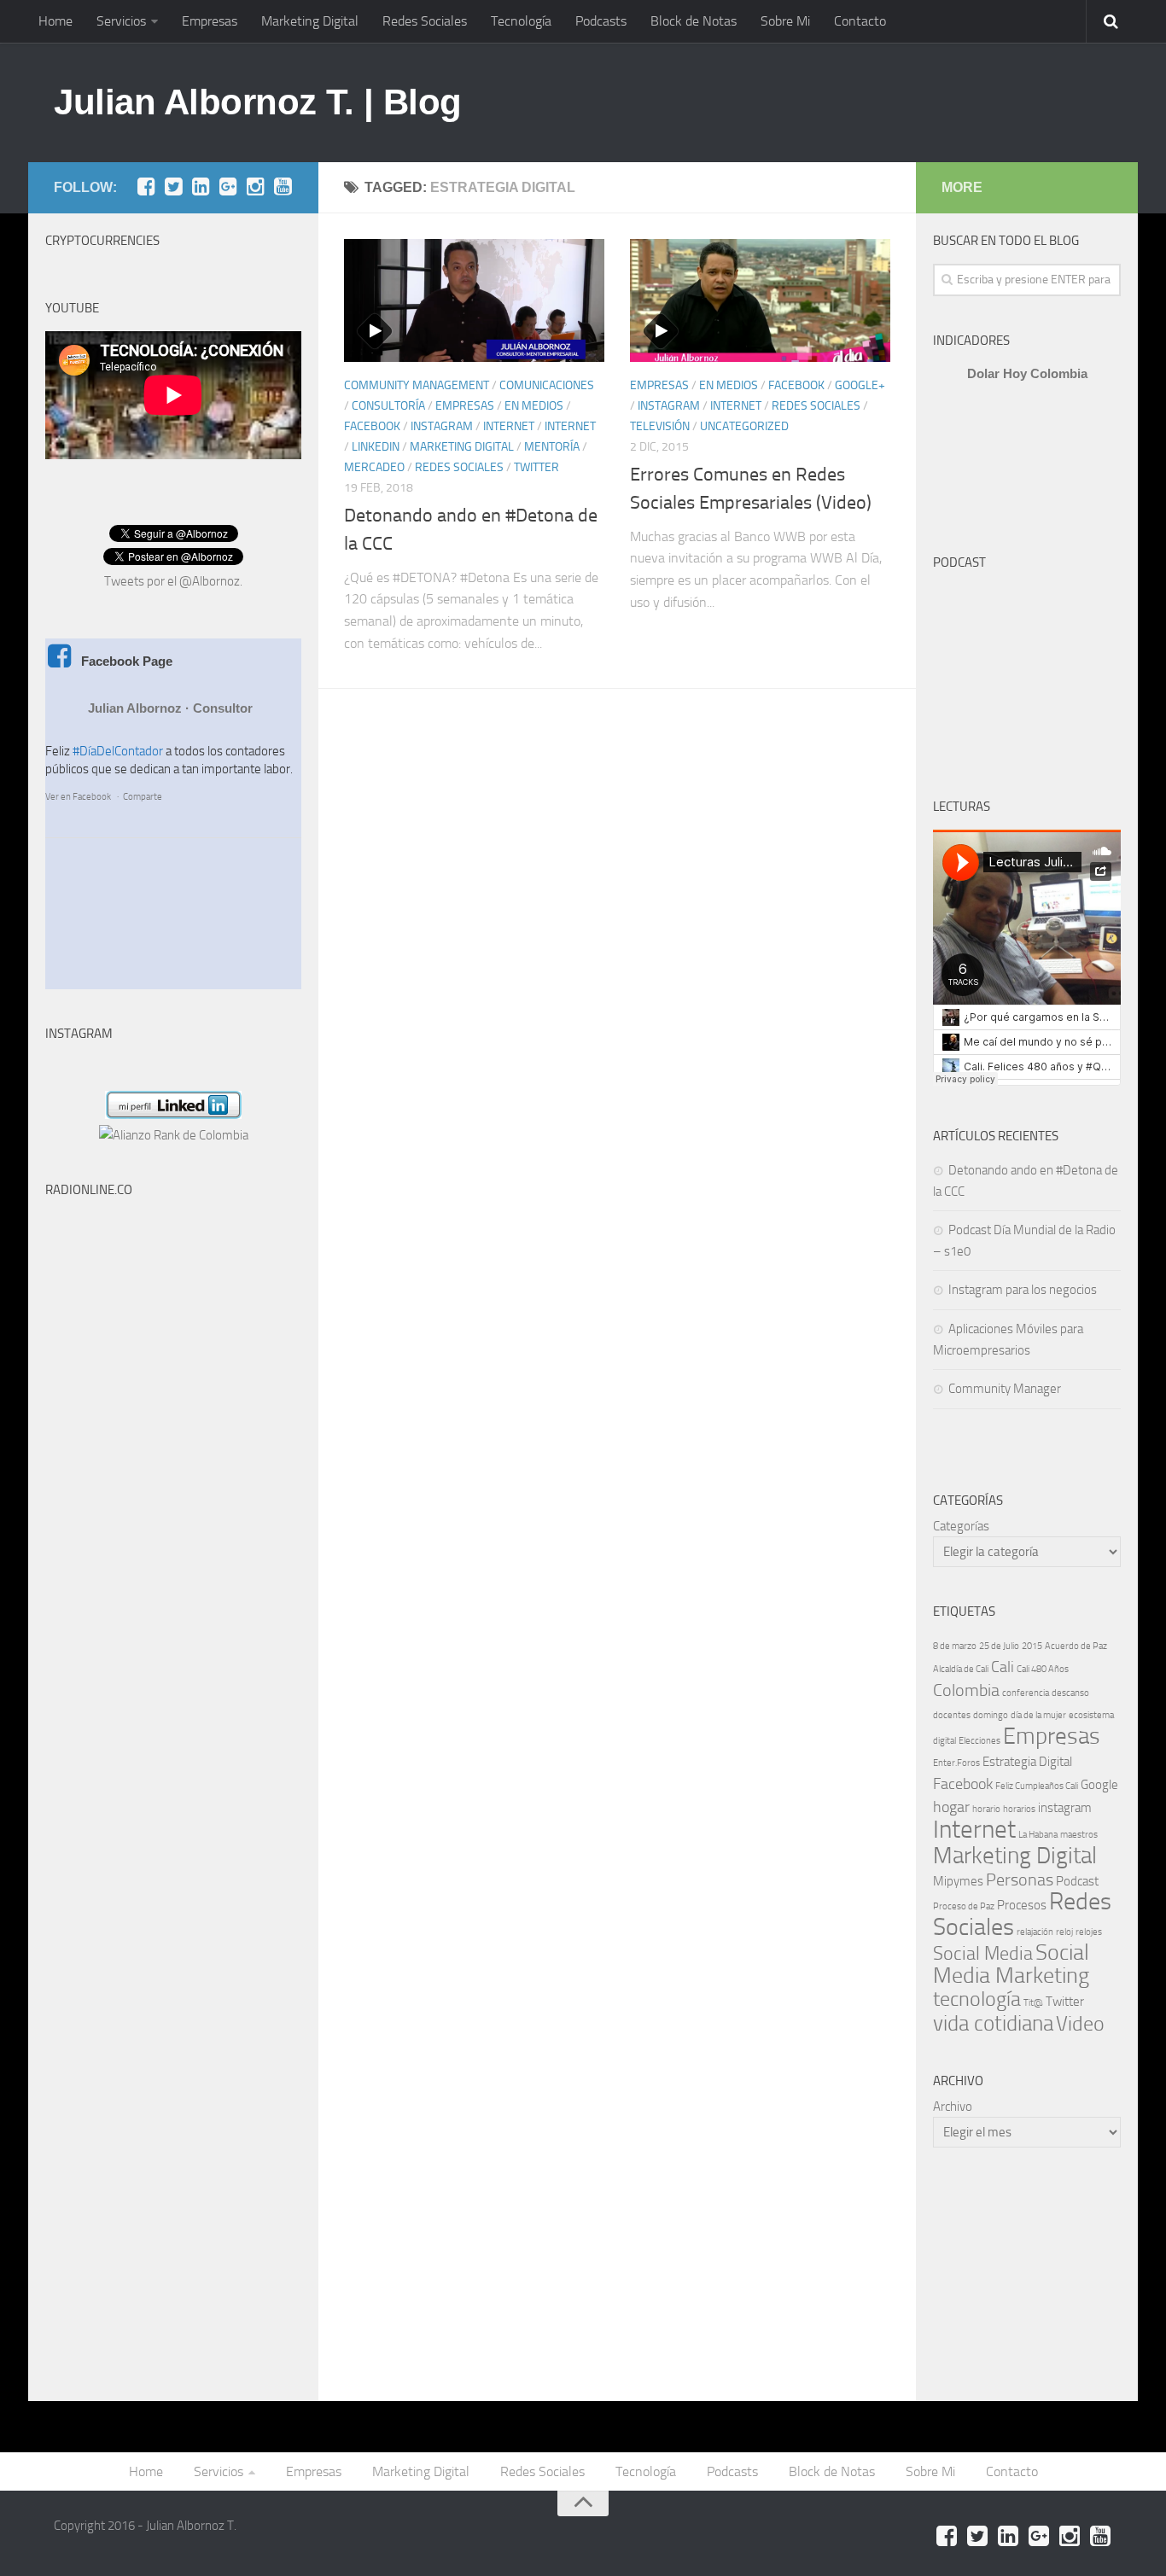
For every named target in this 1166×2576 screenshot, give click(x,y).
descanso (1070, 1693)
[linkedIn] (201, 187)
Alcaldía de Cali (961, 1669)
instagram (1065, 1808)
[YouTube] (283, 187)
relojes (1089, 1932)
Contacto (860, 21)
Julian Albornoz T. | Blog (258, 102)
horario (986, 1809)
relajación (1035, 1932)
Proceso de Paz (964, 1906)
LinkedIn (376, 447)
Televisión (660, 426)
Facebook (372, 426)
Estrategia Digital (1027, 1762)
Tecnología (521, 21)
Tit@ (1033, 2003)
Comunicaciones (547, 385)
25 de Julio (999, 1646)
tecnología (977, 1999)
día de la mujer (1038, 1715)
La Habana (1038, 1835)
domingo (991, 1715)
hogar (951, 1807)
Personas (1020, 1880)
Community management (417, 385)
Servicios (121, 21)
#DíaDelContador (118, 751)
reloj (1064, 1932)
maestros (1079, 1835)
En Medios (534, 406)
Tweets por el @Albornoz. (173, 581)
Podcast (1077, 1881)
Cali (1003, 1667)
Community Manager (1005, 1389)
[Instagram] (255, 187)
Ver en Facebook (78, 797)
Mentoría (552, 447)
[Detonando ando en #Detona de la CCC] (474, 300)
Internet (509, 426)
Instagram (442, 426)
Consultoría (388, 406)
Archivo (953, 2107)
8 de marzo (955, 1646)
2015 (1032, 1646)
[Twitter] (173, 187)
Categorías (961, 1526)
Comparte (143, 797)
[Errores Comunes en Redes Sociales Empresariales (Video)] (760, 300)
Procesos (1022, 1905)
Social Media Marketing (1011, 1964)
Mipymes (958, 1881)
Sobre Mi (785, 21)
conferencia (1026, 1693)
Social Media (983, 1953)
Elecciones (979, 1741)
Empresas (210, 21)
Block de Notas (694, 21)
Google (1099, 1785)
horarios (1019, 1809)
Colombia (966, 1690)
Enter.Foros (956, 1763)
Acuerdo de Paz (1076, 1646)
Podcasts (601, 21)
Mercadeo (374, 467)
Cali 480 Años (1043, 1669)
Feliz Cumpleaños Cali (1037, 1786)
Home (55, 21)
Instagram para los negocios (1023, 1290)
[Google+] (228, 187)
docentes (952, 1715)
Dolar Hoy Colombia (1027, 373)
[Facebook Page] (146, 187)
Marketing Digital (310, 21)
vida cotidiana (993, 2023)
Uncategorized (744, 426)
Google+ (860, 385)
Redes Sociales (425, 21)
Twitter (536, 467)
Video (1080, 2024)
